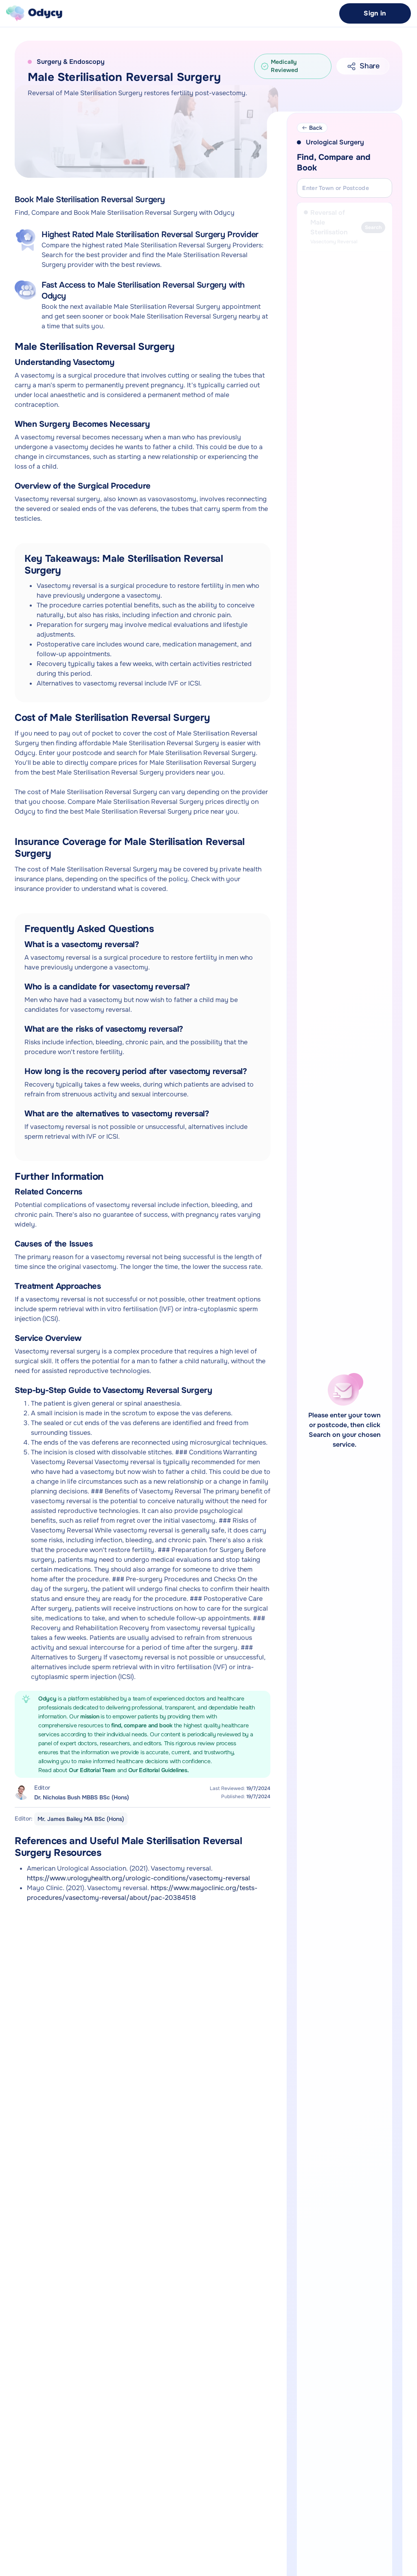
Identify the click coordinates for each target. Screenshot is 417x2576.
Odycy (47, 1698)
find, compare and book (143, 1725)
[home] (34, 13)
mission (90, 1716)
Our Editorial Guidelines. (159, 1770)
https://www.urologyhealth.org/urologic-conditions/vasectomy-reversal (138, 1878)
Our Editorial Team (93, 1770)
